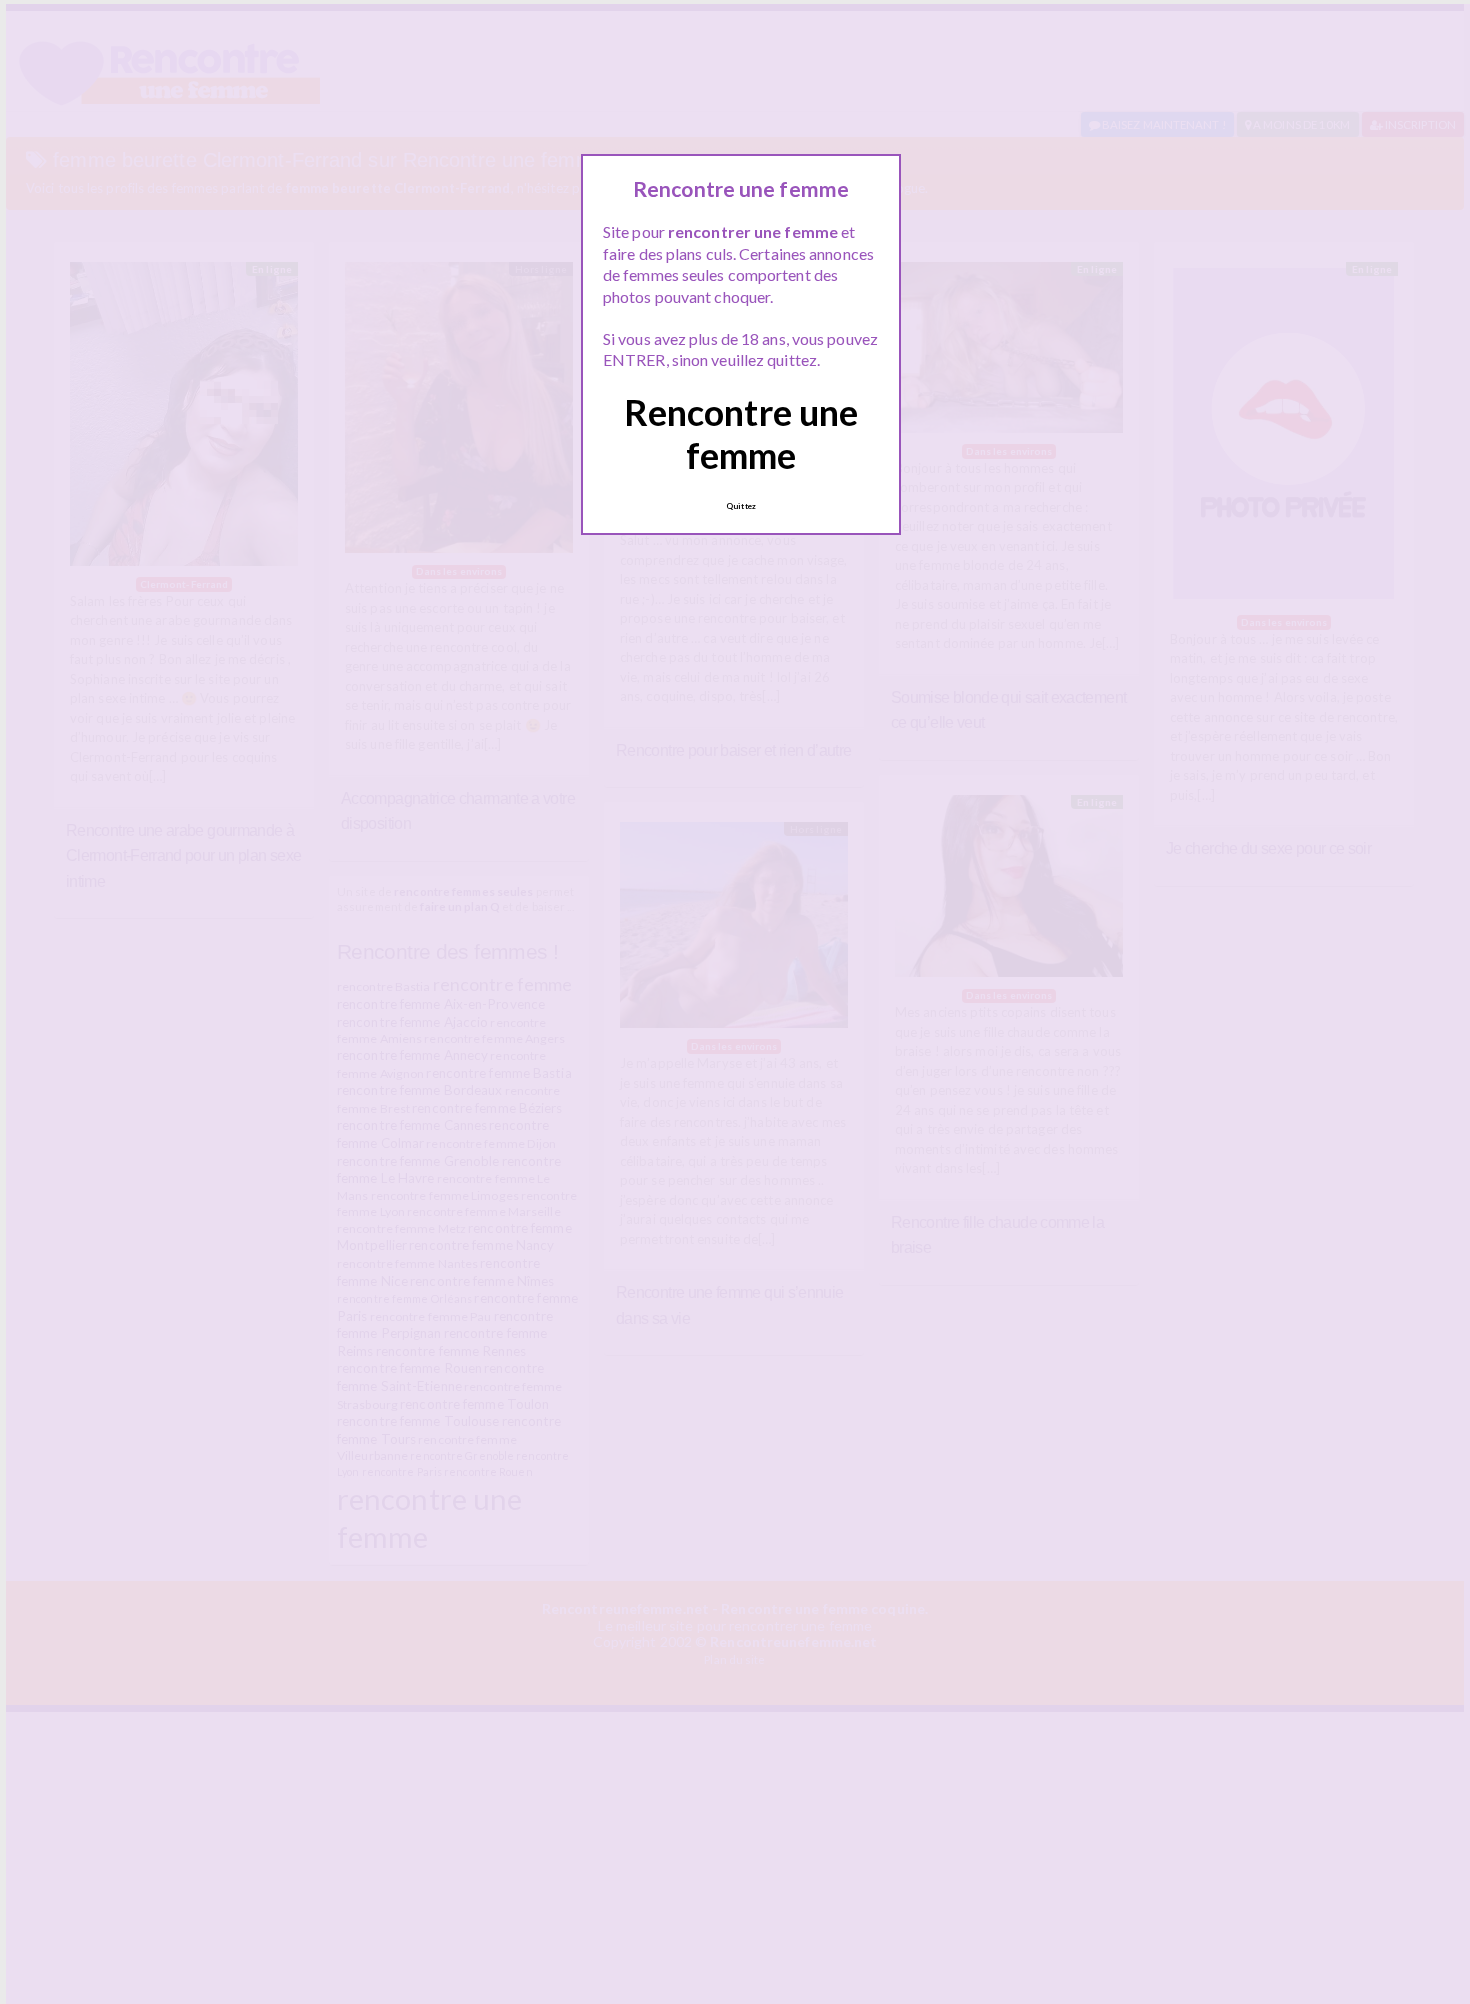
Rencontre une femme (741, 433)
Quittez (741, 506)
